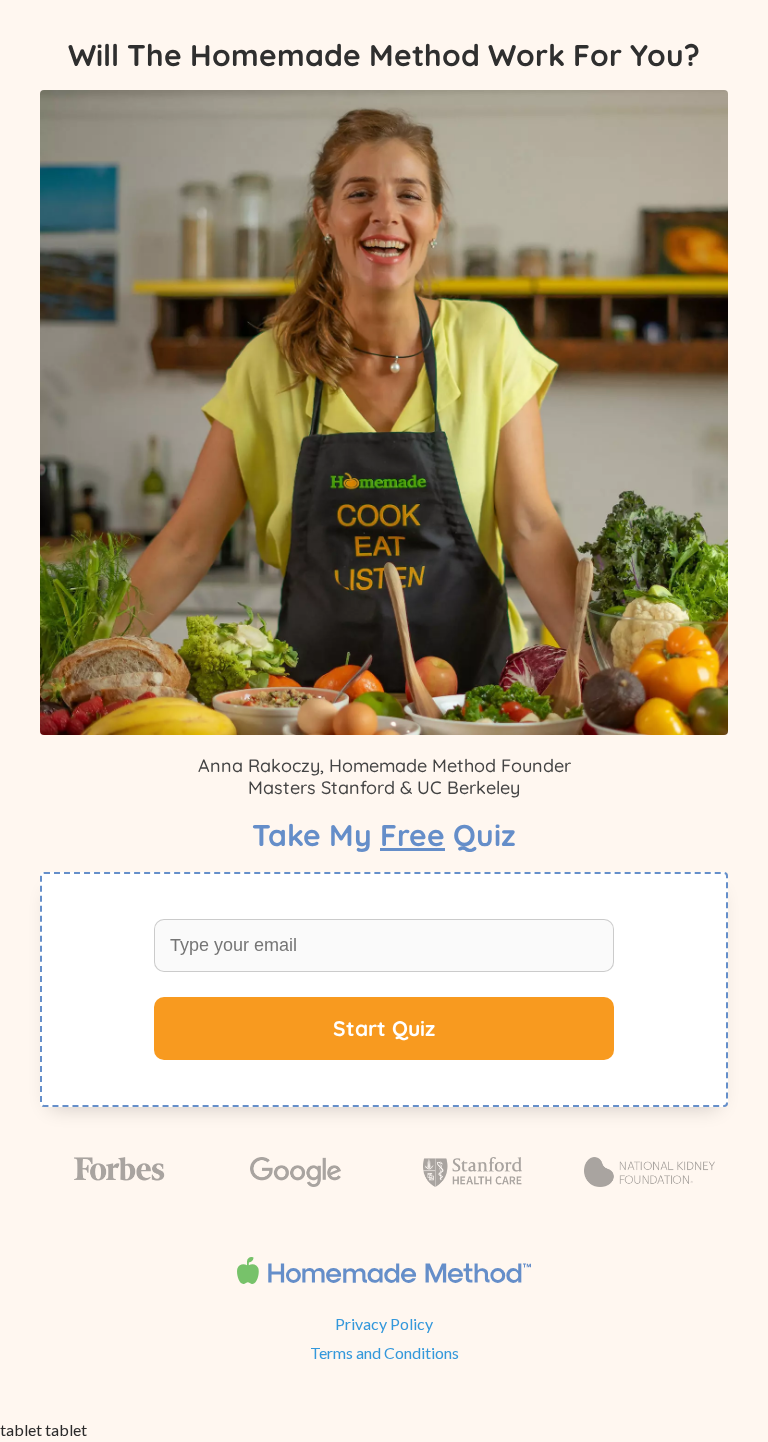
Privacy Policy (384, 1323)
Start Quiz (384, 1028)
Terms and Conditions (384, 1352)
